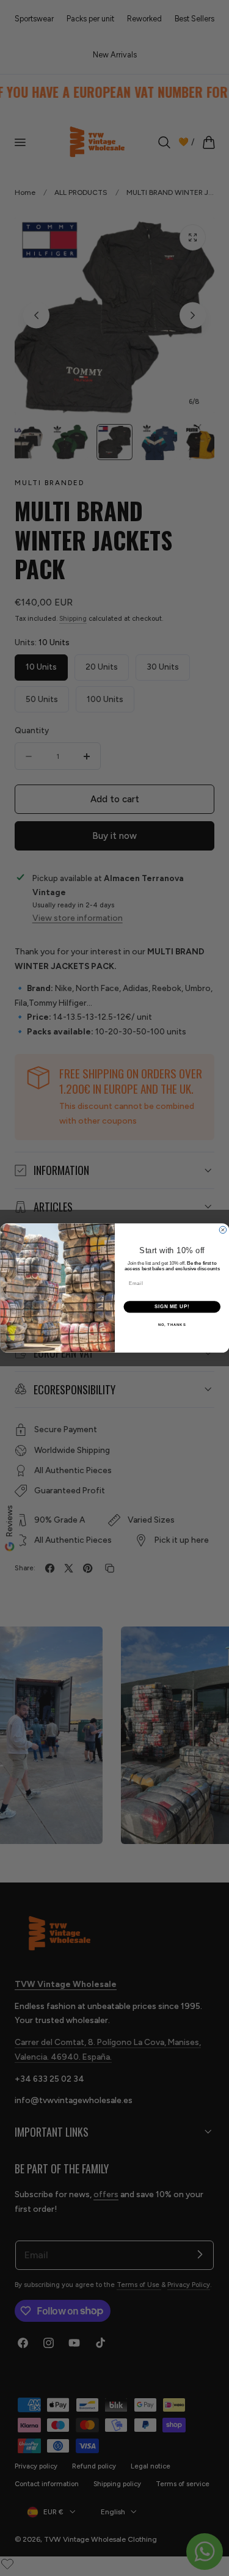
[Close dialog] (223, 1230)
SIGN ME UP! (172, 1307)
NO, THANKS (172, 1324)
